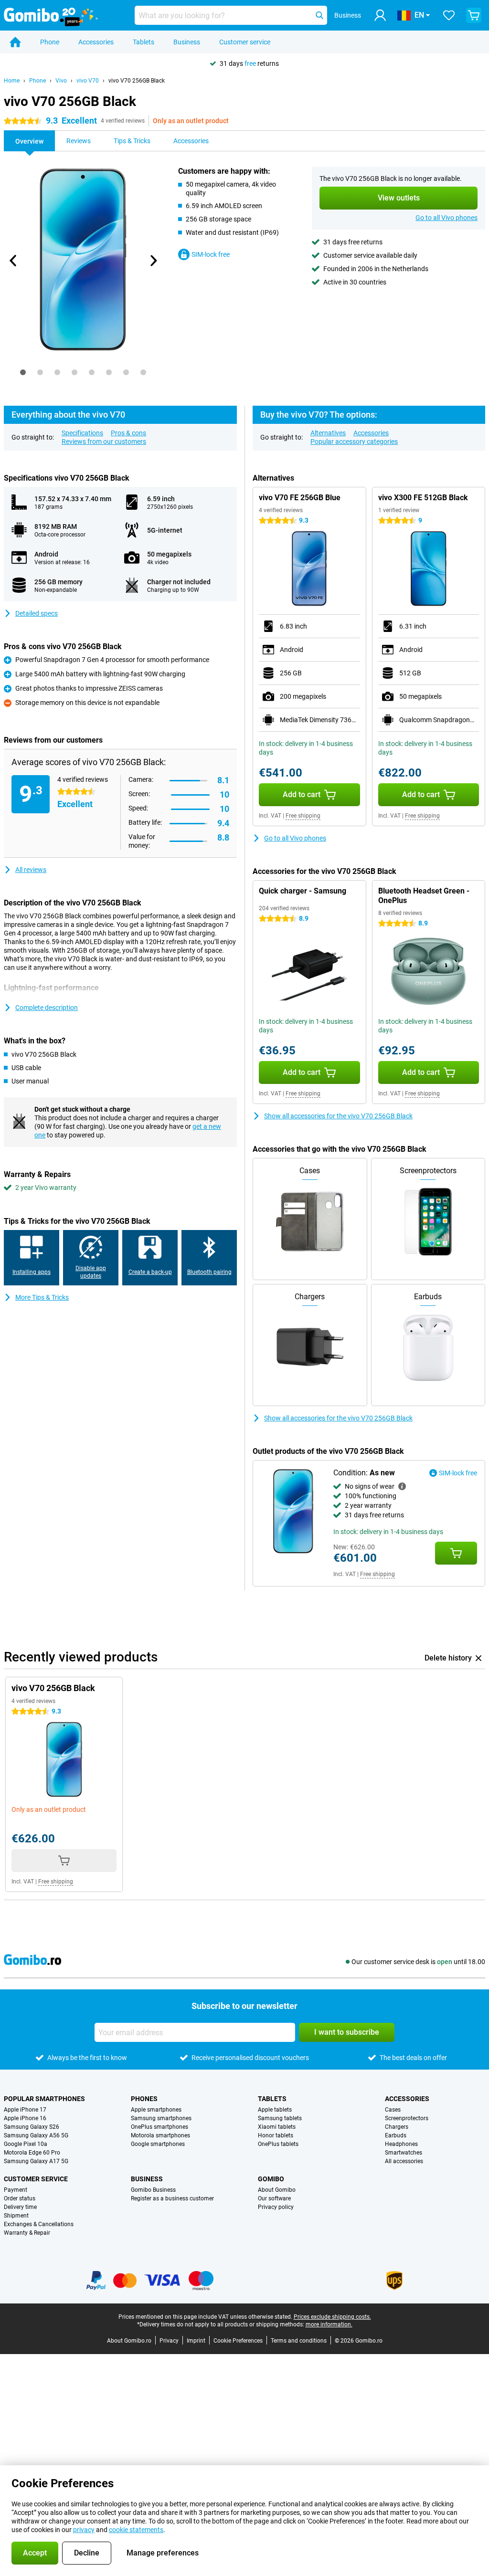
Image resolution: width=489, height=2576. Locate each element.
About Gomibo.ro (129, 2341)
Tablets (144, 42)
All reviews (31, 870)
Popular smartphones (44, 2099)
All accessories (404, 2161)
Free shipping (303, 816)
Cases (393, 2110)
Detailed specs (37, 613)
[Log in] (380, 15)
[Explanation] (402, 1486)
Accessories (96, 42)
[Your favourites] (449, 15)
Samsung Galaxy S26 (32, 2127)
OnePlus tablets (278, 2144)
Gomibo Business (153, 2190)
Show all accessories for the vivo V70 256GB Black (338, 1116)
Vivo (61, 81)
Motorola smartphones (160, 2135)
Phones (144, 2099)
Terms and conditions (299, 2341)
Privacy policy (276, 2207)
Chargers (397, 2127)
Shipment (16, 2216)
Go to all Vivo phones (446, 218)
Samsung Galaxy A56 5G (36, 2135)
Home (12, 81)
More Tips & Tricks (42, 1297)
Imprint (196, 2341)
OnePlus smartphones (159, 2127)
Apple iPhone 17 (25, 2110)
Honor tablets (276, 2135)
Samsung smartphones (161, 2118)
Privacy (169, 2341)
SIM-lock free (211, 254)
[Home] (15, 42)
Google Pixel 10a (26, 2144)
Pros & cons (128, 433)
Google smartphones (158, 2144)
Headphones (401, 2144)
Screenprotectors (407, 2118)
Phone (50, 42)
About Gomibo (277, 2190)
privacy (84, 2530)
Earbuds (396, 2135)
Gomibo (271, 2179)
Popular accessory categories (354, 442)
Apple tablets (275, 2110)
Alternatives (328, 433)
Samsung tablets (280, 2118)
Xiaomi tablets (277, 2127)
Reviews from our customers (104, 442)
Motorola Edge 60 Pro (32, 2153)
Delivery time (20, 2207)
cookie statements (136, 2530)
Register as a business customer (172, 2198)
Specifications (82, 433)
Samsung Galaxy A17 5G (36, 2161)
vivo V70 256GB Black (137, 81)
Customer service (245, 42)
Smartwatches (404, 2153)
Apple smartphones (156, 2110)
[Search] (319, 15)
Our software (274, 2198)
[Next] (153, 261)
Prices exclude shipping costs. (332, 2317)
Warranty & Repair (27, 2233)
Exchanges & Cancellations (39, 2224)
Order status (20, 2198)
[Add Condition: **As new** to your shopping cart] (456, 1553)
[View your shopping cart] (474, 15)
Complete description (47, 1008)
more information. (329, 2324)
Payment (16, 2190)
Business (187, 42)
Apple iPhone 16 (25, 2118)
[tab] (23, 372)
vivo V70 (88, 81)
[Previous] (13, 261)
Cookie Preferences (238, 2341)
